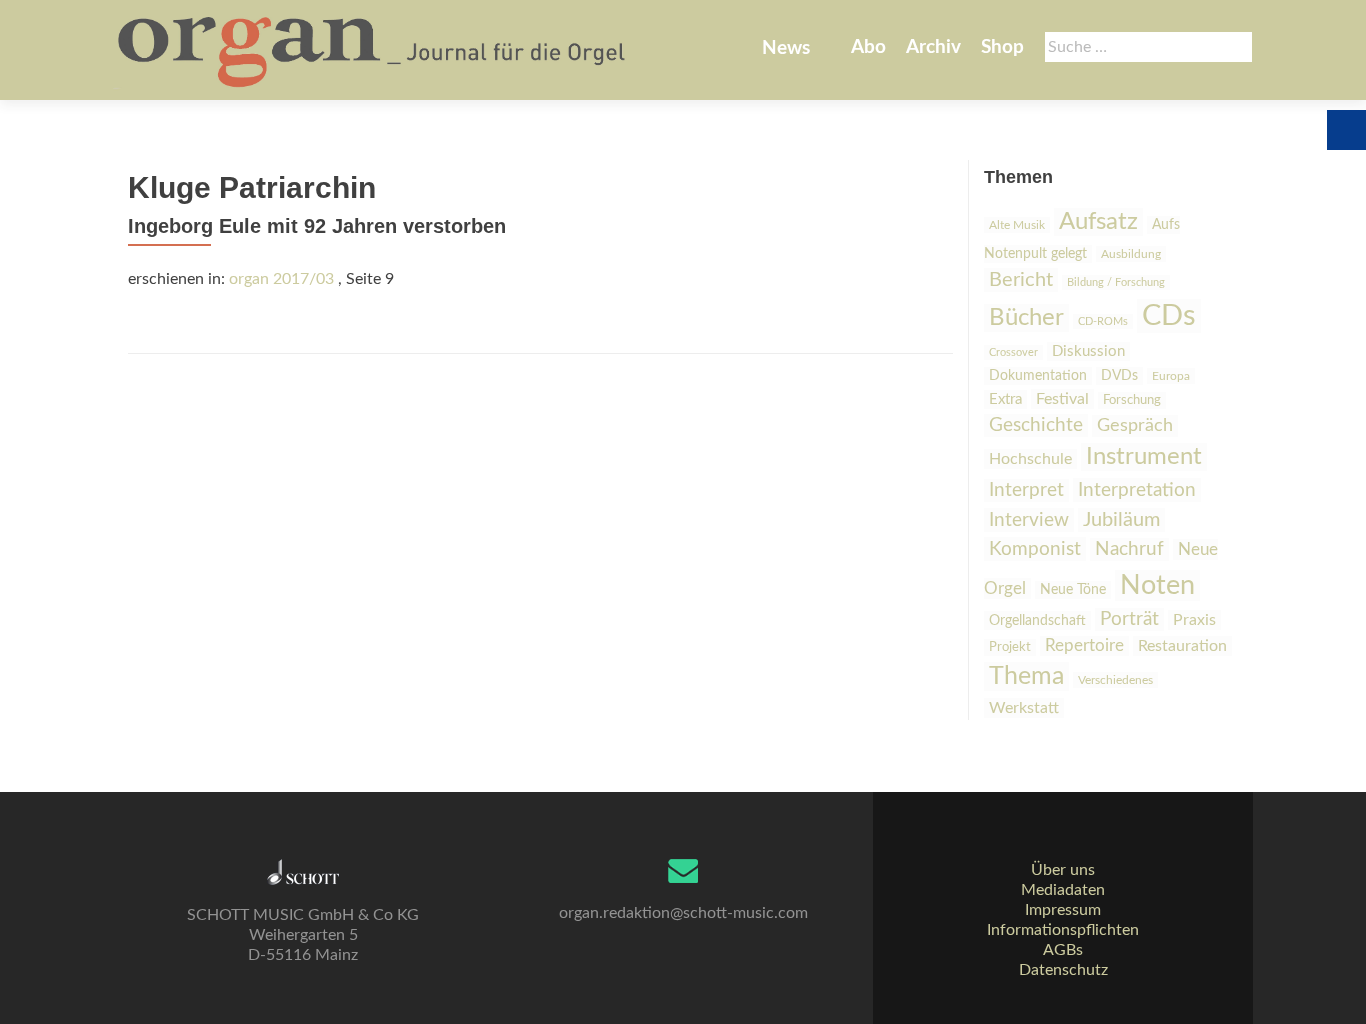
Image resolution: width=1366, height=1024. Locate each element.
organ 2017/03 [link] (281, 279)
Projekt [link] (1010, 647)
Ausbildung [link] (1131, 254)
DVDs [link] (1119, 376)
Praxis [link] (1194, 620)
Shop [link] (1002, 47)
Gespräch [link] (1135, 426)
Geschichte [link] (1036, 425)
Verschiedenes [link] (1115, 680)
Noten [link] (1157, 585)
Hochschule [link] (1030, 459)
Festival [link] (1062, 399)
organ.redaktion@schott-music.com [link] (683, 913)
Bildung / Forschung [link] (1116, 282)
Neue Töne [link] (1073, 590)
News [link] (786, 48)
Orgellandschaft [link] (1037, 620)
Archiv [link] (933, 47)
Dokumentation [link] (1038, 376)
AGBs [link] (1063, 950)
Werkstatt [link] (1024, 708)
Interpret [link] (1026, 490)
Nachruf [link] (1129, 549)
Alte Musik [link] (1017, 225)
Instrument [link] (1144, 457)
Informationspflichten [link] (1063, 930)
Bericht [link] (1021, 280)
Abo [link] (868, 47)
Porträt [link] (1129, 619)
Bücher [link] (1026, 318)
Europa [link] (1171, 376)
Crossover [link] (1013, 352)
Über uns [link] (1063, 870)
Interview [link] (1029, 520)
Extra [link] (1005, 399)
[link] (373, 50)
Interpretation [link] (1137, 490)
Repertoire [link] (1084, 646)
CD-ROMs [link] (1103, 321)
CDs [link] (1169, 316)
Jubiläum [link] (1121, 520)
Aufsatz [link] (1098, 222)
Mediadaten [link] (1063, 890)
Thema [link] (1026, 676)
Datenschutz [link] (1063, 970)
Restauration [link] (1182, 646)
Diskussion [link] (1088, 351)
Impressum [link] (1063, 910)
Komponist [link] (1035, 549)
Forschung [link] (1132, 400)
